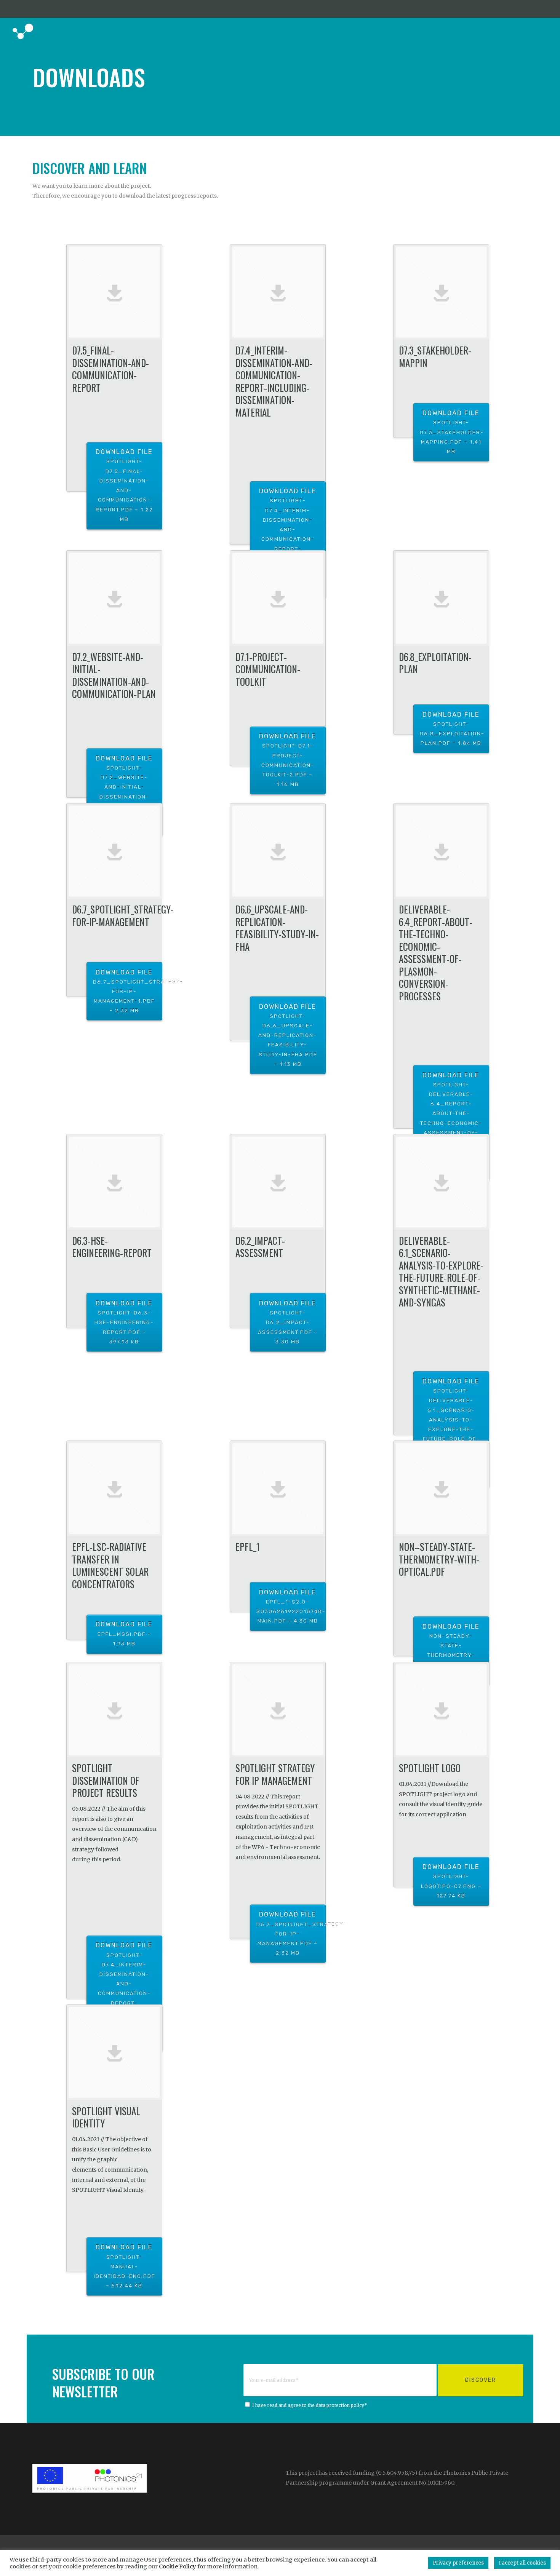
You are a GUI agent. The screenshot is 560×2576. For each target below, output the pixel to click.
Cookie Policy (178, 2566)
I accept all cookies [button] (522, 2563)
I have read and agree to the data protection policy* (310, 2405)
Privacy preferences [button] (458, 2563)
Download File (124, 485)
